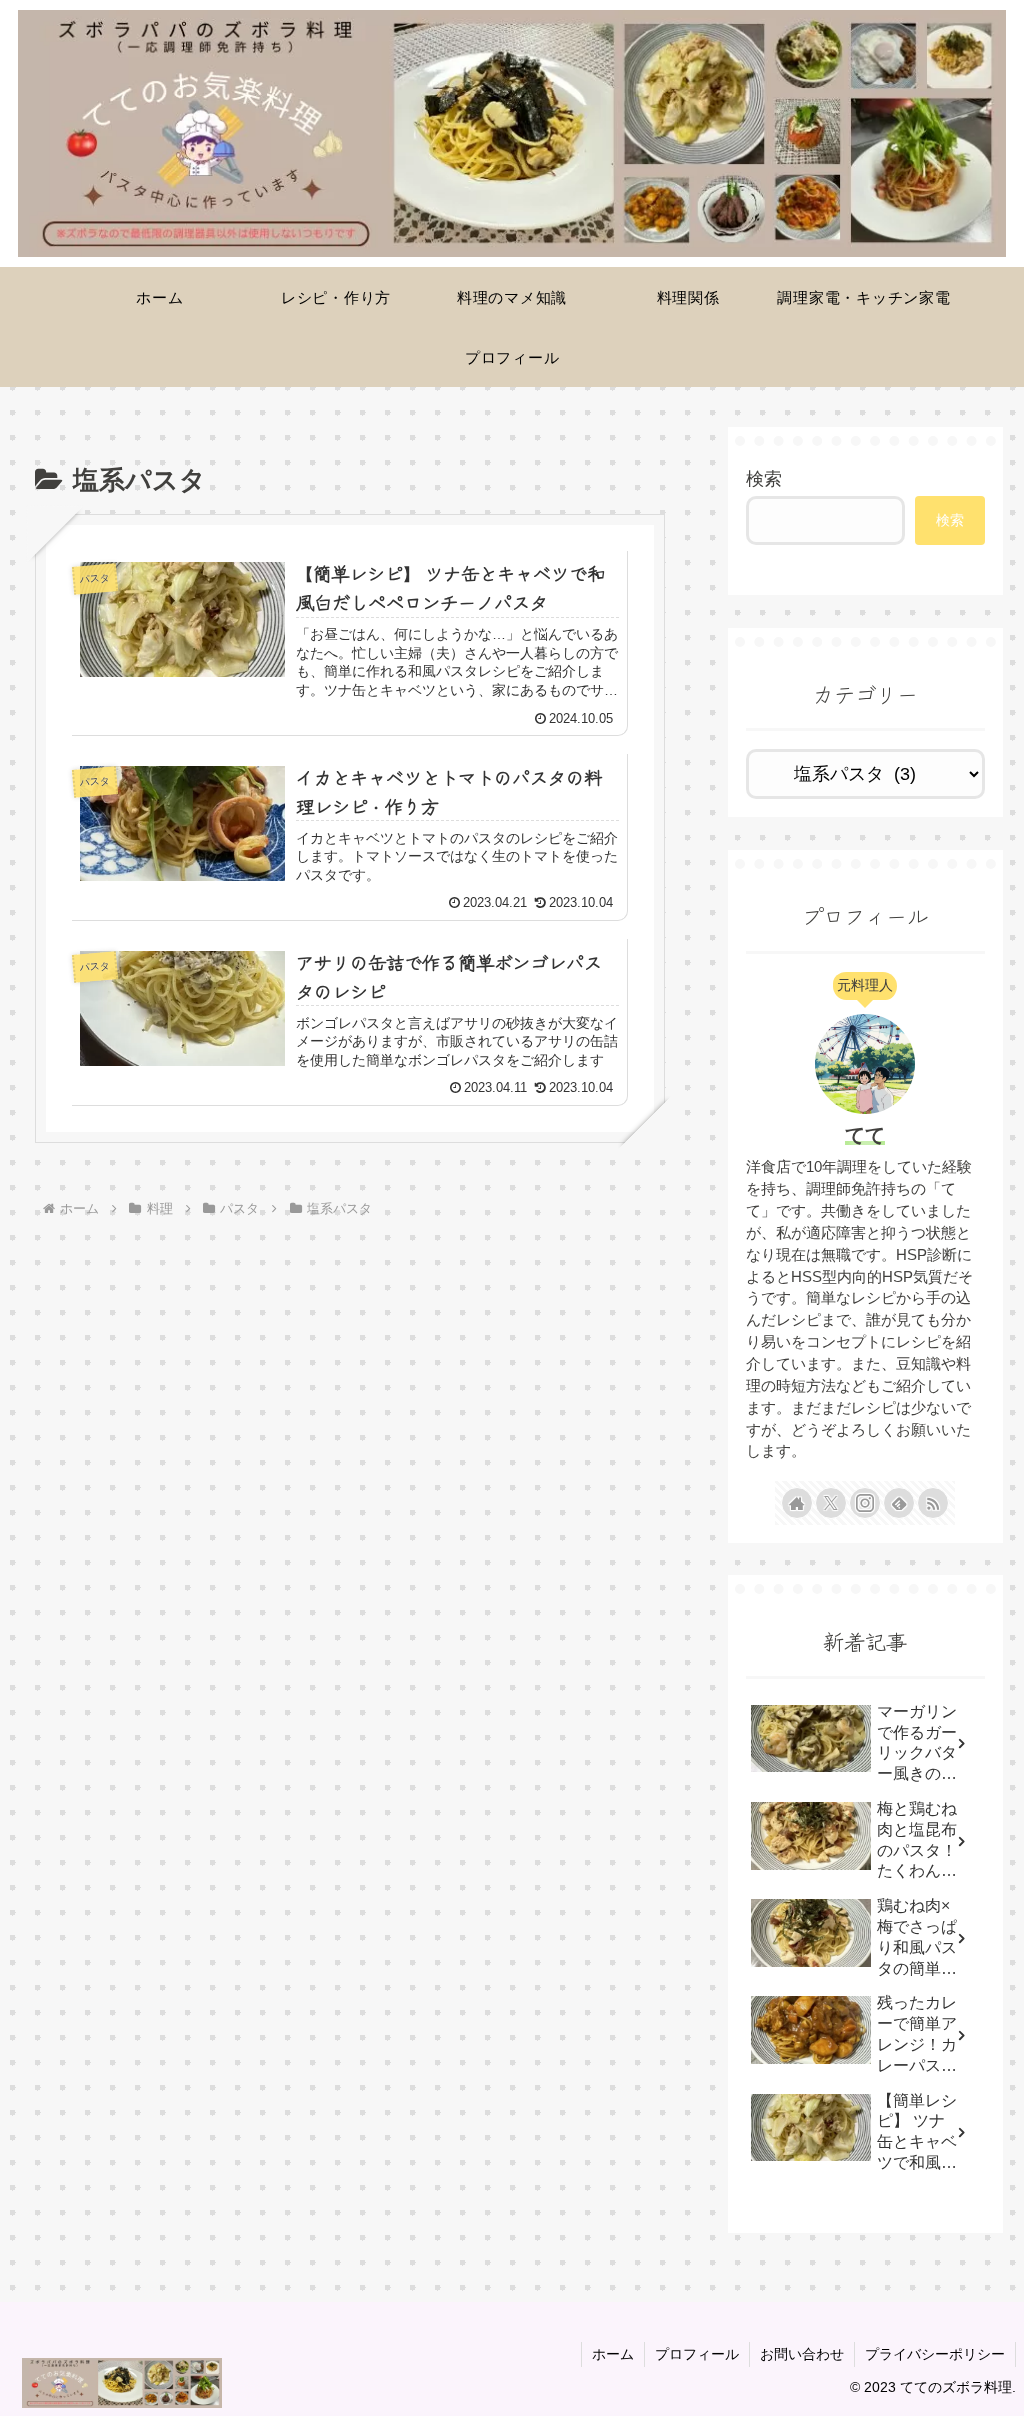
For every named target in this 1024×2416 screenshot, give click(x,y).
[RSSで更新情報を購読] (933, 1503)
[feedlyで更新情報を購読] (899, 1503)
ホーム (613, 2354)
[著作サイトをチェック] (797, 1503)
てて (865, 1135)
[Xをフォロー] (831, 1503)
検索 (764, 479)
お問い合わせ (802, 2354)
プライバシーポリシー (935, 2354)
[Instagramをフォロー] (865, 1503)
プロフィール (697, 2354)
